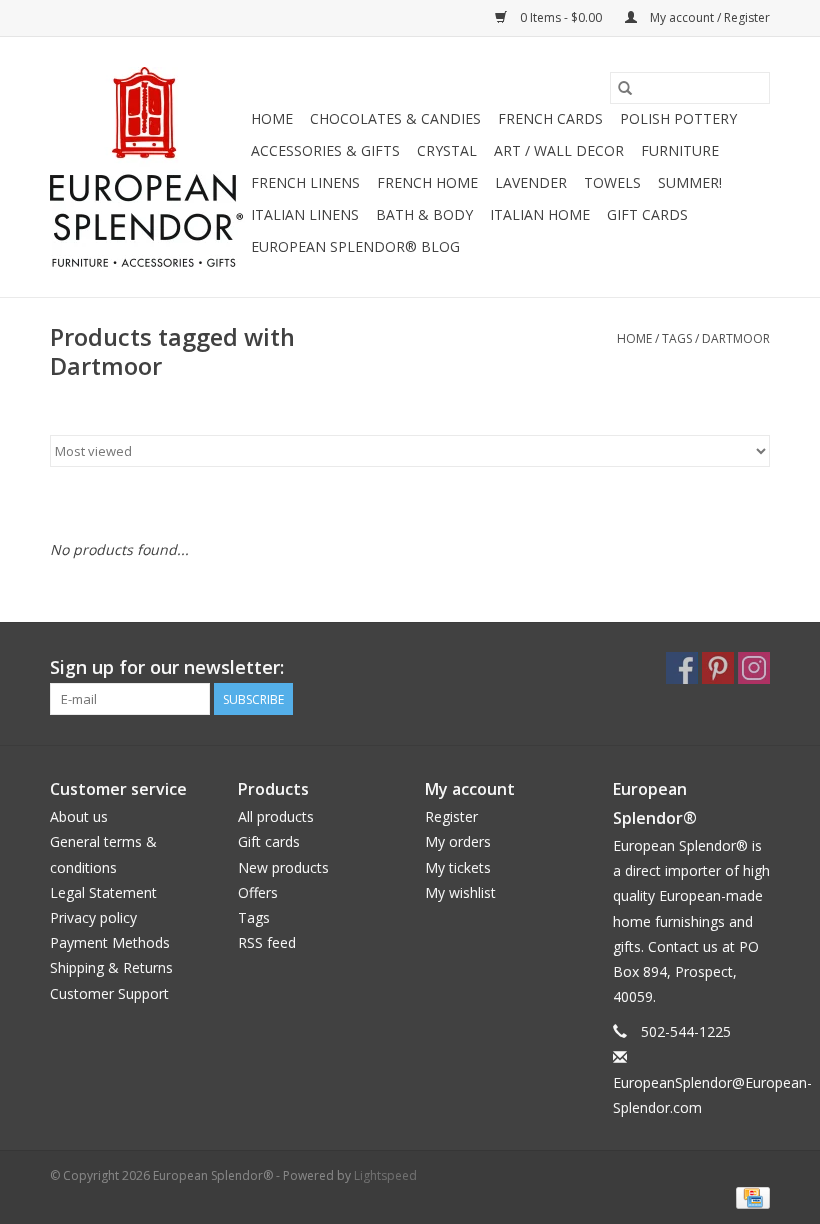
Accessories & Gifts (325, 150)
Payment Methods (110, 942)
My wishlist (460, 892)
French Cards (550, 118)
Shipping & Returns (111, 967)
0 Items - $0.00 (561, 17)
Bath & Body (424, 214)
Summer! (690, 182)
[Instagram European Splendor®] (754, 668)
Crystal (447, 150)
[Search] (625, 88)
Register (451, 816)
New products (283, 867)
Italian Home (540, 214)
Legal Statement (103, 892)
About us (79, 816)
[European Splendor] (147, 167)
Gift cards (647, 214)
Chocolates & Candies (395, 118)
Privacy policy (93, 917)
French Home (427, 182)
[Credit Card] (749, 1196)
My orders (458, 841)
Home (272, 118)
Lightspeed (385, 1175)
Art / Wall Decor (559, 150)
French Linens (305, 182)
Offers (258, 892)
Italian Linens (305, 214)
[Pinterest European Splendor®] (718, 668)
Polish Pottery (678, 118)
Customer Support (109, 993)
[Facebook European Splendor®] (682, 668)
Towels (612, 182)
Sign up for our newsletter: (167, 667)
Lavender (531, 182)
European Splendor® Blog (355, 246)
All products (276, 816)
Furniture (680, 150)
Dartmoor (736, 338)
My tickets (458, 867)
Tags (677, 338)
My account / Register (708, 17)
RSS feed (267, 942)
